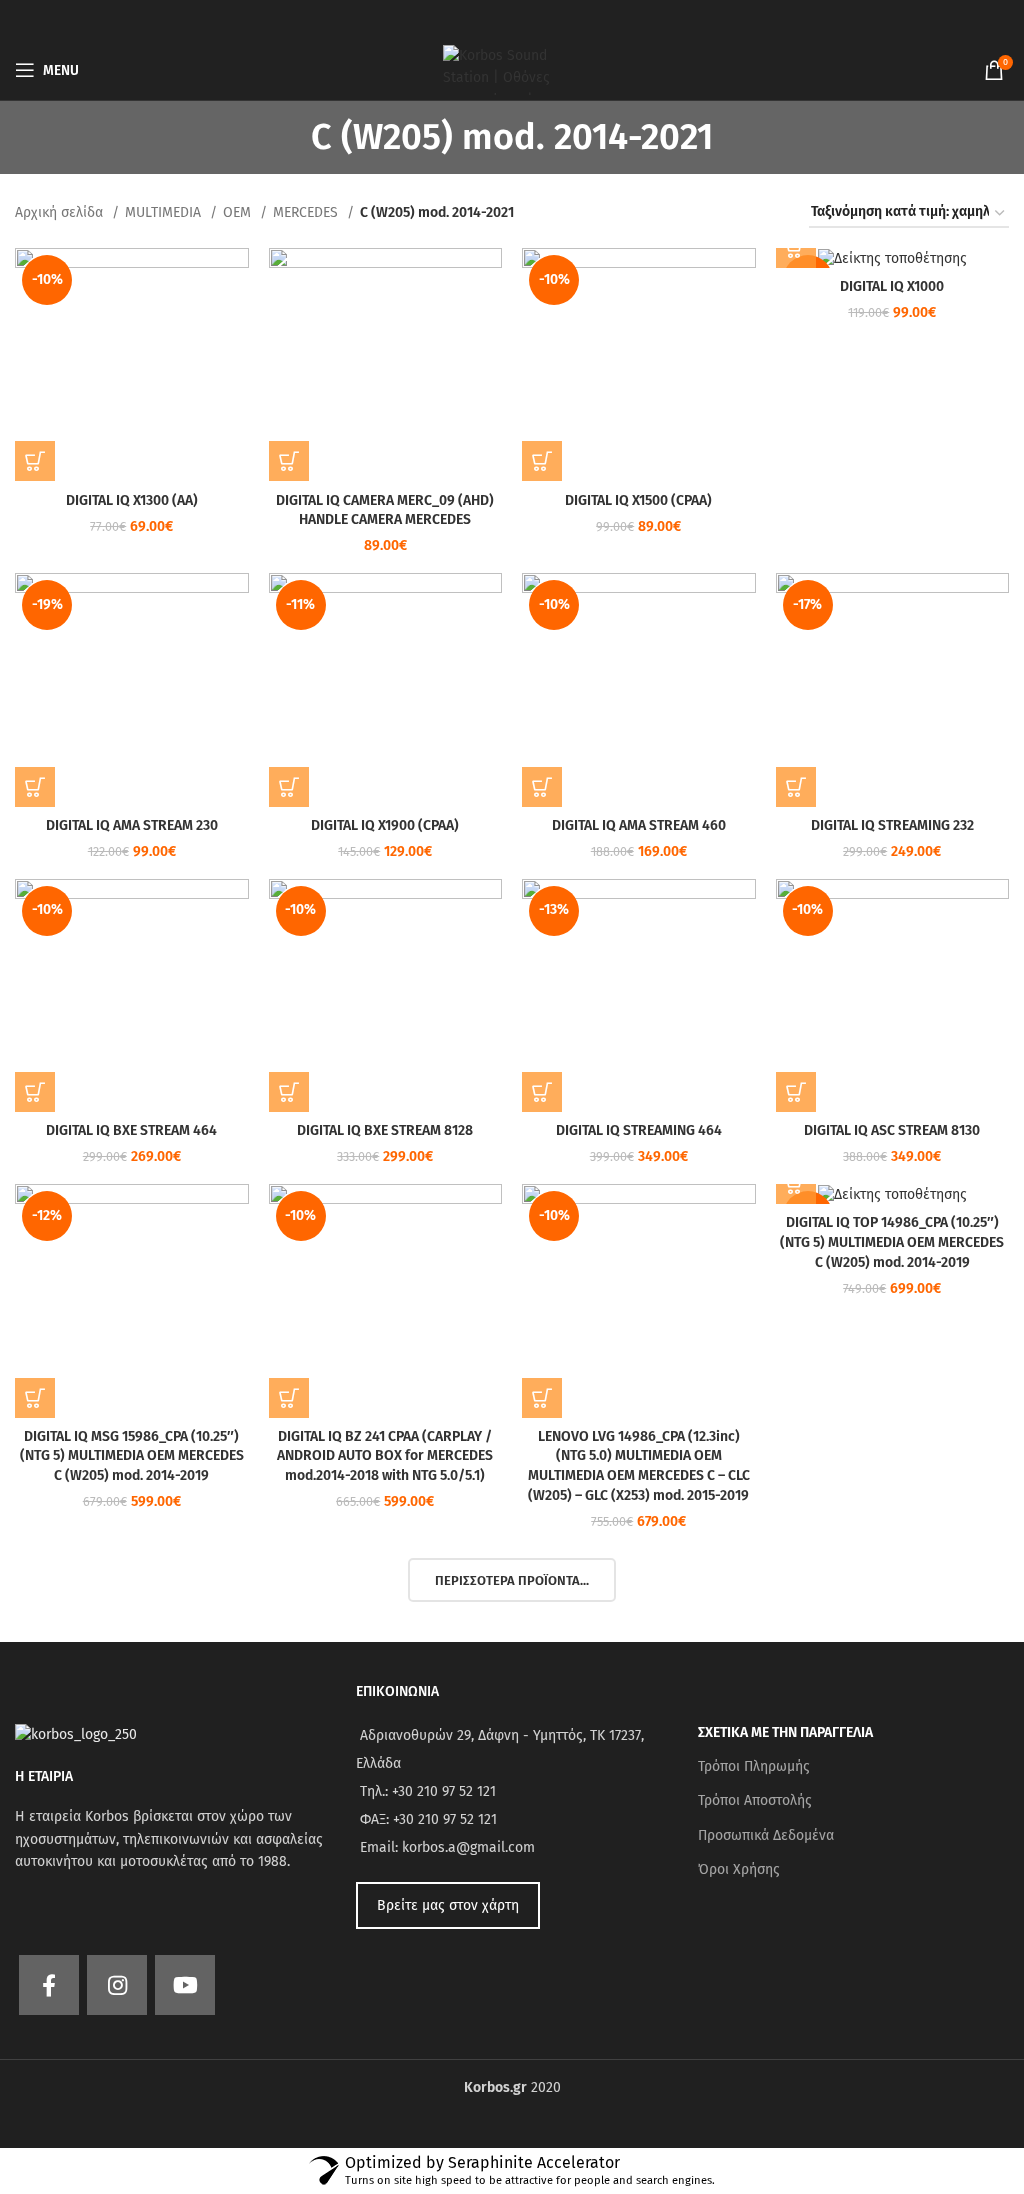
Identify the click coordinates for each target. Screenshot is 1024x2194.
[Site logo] (512, 69)
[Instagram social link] (117, 1985)
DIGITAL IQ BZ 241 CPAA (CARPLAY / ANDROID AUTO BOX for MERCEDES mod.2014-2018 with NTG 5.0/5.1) (385, 1456)
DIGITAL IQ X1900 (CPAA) (385, 825)
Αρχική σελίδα (61, 212)
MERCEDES (307, 212)
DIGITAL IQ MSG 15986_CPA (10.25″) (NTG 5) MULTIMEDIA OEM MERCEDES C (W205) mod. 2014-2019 (132, 1456)
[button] (35, 461)
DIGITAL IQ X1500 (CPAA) (638, 500)
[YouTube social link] (185, 1985)
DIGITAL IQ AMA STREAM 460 (639, 825)
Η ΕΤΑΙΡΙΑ (44, 1776)
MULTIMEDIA (165, 212)
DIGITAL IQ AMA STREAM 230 (132, 825)
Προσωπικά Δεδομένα (766, 1835)
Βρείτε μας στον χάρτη (448, 1905)
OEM (239, 212)
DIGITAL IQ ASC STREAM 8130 (892, 1130)
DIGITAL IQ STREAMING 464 (639, 1130)
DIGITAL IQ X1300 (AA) (132, 500)
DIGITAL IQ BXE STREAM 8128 (385, 1130)
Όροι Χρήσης (739, 1869)
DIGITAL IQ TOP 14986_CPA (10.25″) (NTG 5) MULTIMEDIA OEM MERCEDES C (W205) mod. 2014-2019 (892, 1242)
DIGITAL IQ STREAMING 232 (892, 825)
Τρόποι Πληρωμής (754, 1766)
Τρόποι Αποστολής (755, 1800)
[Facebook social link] (49, 1985)
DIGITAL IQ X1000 (892, 286)
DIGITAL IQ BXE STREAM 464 (131, 1130)
